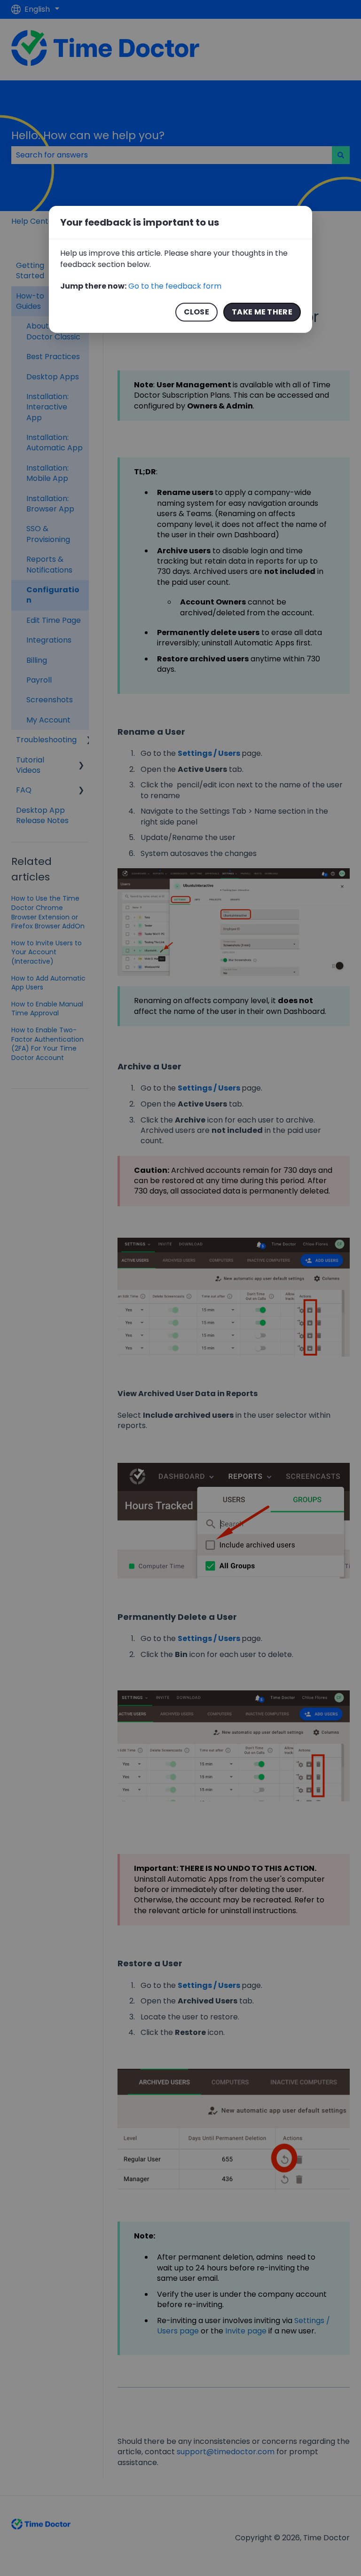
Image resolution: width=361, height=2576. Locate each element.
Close (197, 312)
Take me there (262, 312)
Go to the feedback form (175, 286)
